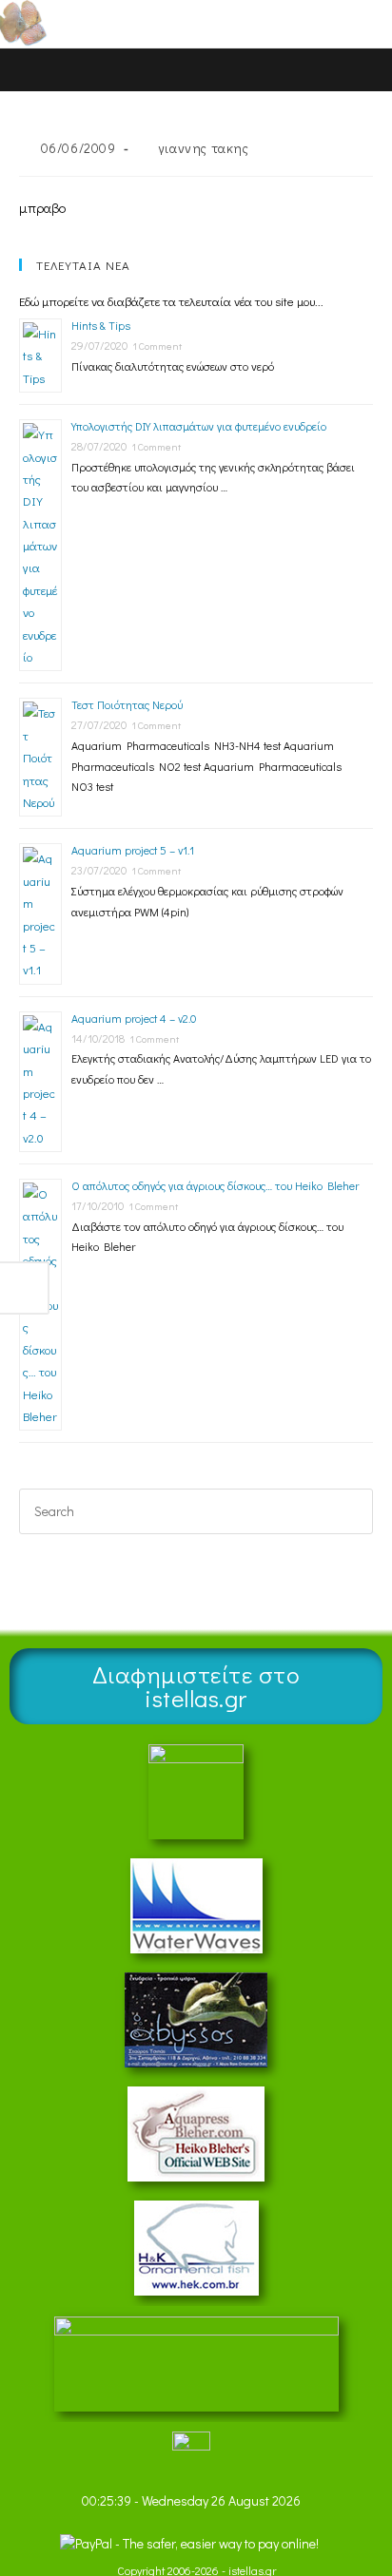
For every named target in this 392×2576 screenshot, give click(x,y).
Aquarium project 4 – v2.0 (134, 1018)
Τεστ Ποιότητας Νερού (127, 704)
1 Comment (157, 346)
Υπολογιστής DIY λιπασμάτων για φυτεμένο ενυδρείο (199, 426)
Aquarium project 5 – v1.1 (133, 850)
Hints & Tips (101, 325)
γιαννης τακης (204, 148)
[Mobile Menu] (334, 23)
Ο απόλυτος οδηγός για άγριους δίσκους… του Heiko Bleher (215, 1185)
